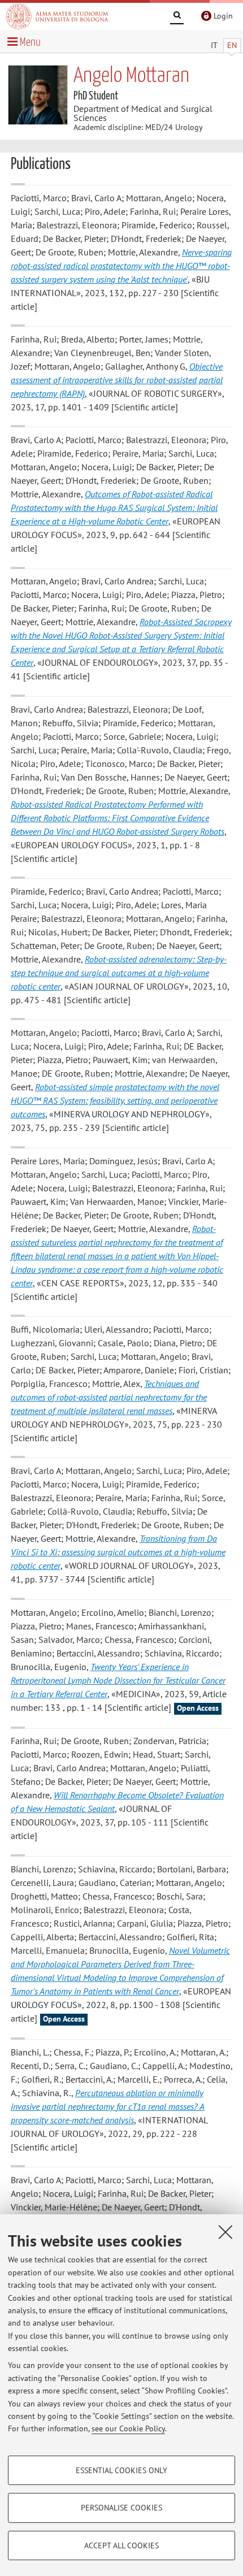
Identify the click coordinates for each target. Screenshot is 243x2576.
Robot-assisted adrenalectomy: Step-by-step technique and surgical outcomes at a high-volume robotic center (119, 973)
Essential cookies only (121, 2470)
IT (214, 45)
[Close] (225, 2232)
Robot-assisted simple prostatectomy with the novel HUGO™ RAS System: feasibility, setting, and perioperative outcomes (115, 1100)
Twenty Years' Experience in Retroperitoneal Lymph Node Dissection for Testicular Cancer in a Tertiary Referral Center (118, 1680)
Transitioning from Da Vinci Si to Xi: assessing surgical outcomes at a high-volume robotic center (118, 1552)
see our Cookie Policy (128, 2428)
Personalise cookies (121, 2508)
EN (232, 45)
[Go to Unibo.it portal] (57, 16)
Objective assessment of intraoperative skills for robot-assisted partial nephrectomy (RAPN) (117, 380)
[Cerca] (177, 17)
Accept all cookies (121, 2545)
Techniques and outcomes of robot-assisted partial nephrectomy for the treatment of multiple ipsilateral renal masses (109, 1397)
